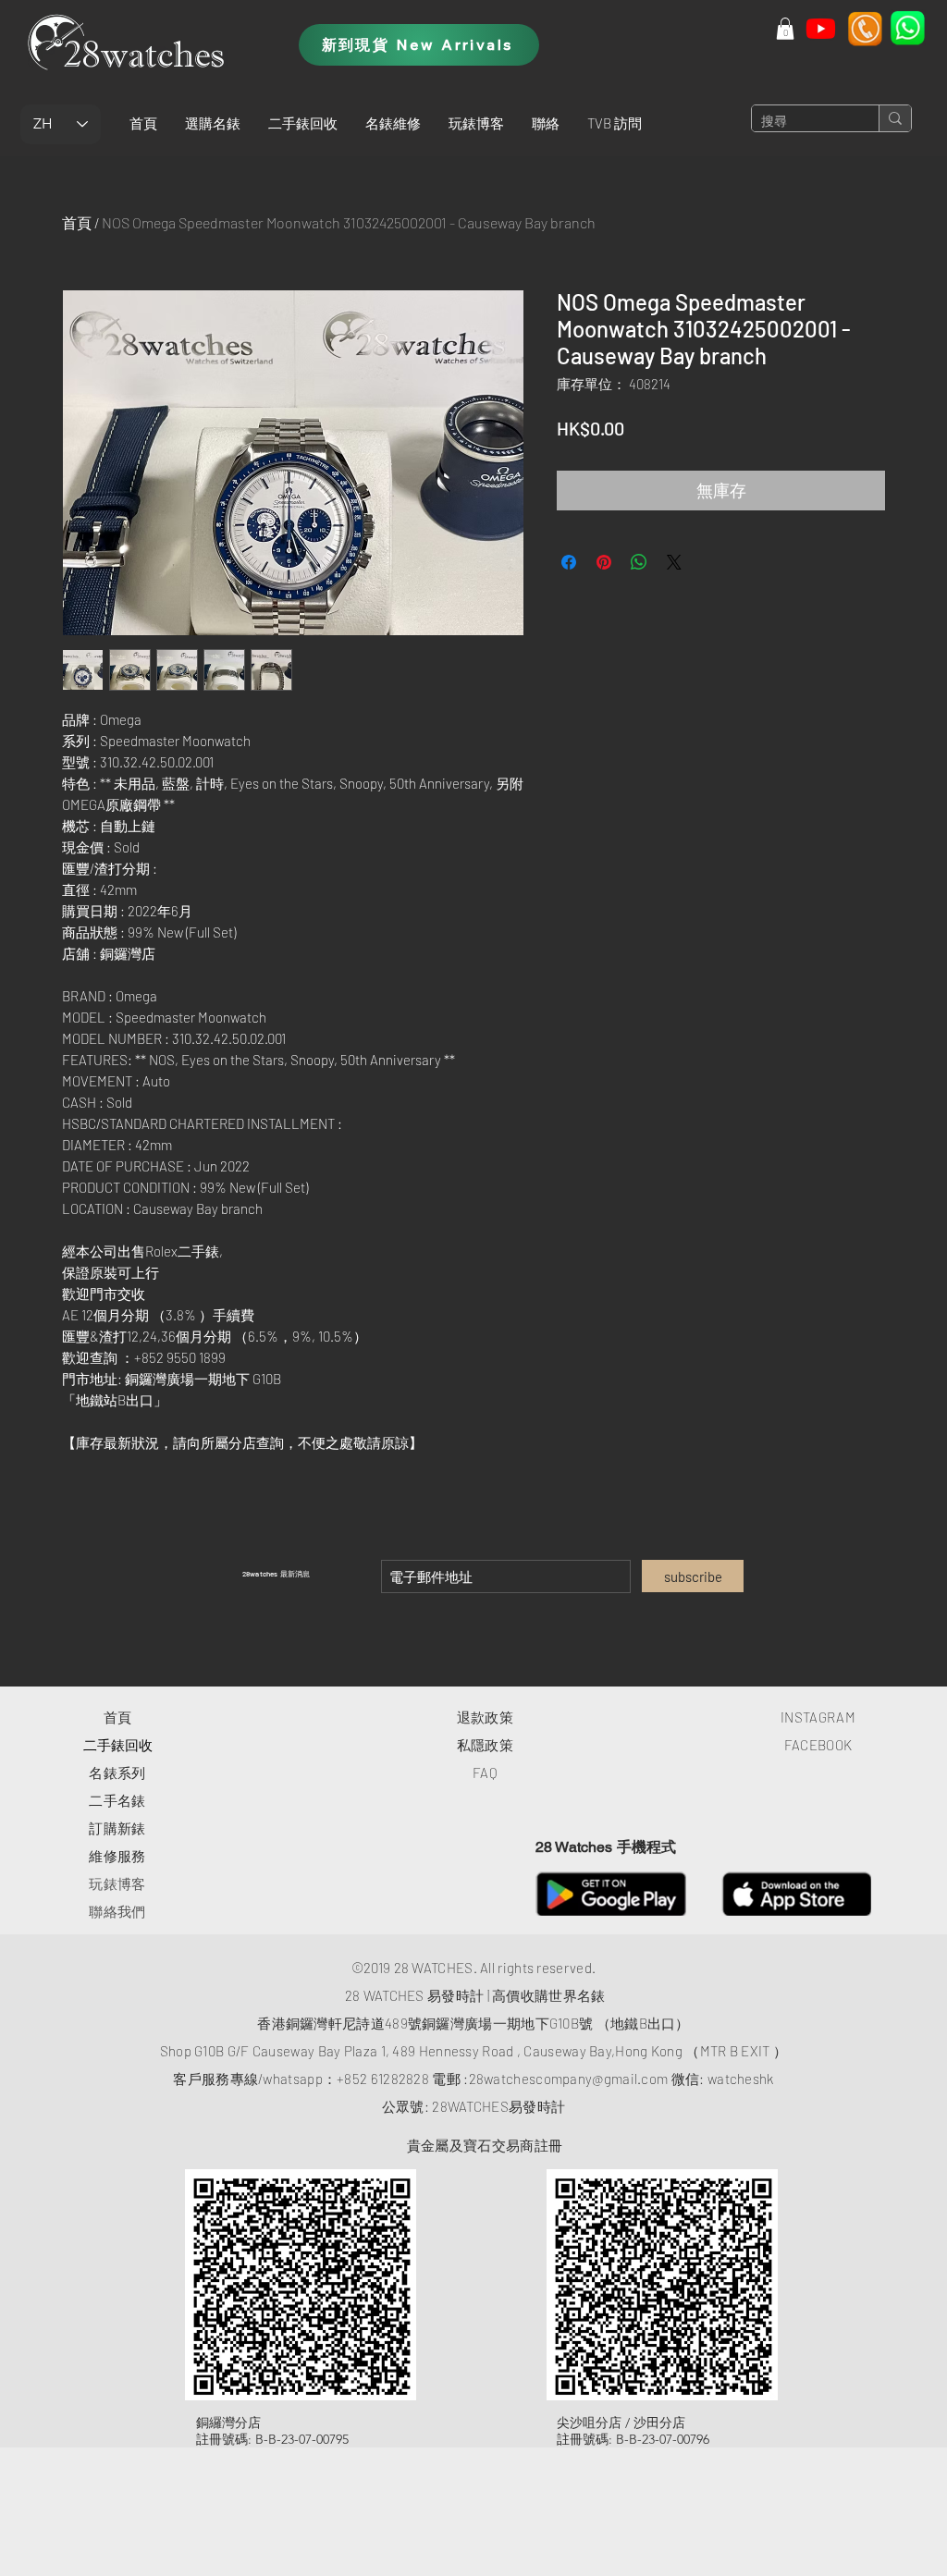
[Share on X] (674, 562)
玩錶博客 (117, 1883)
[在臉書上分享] (569, 562)
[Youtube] (821, 28)
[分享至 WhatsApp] (639, 562)
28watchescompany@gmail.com (569, 2079)
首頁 (77, 222)
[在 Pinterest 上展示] (604, 562)
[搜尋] (895, 118)
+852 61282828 (383, 2079)
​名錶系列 (117, 1773)
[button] (213, 123)
